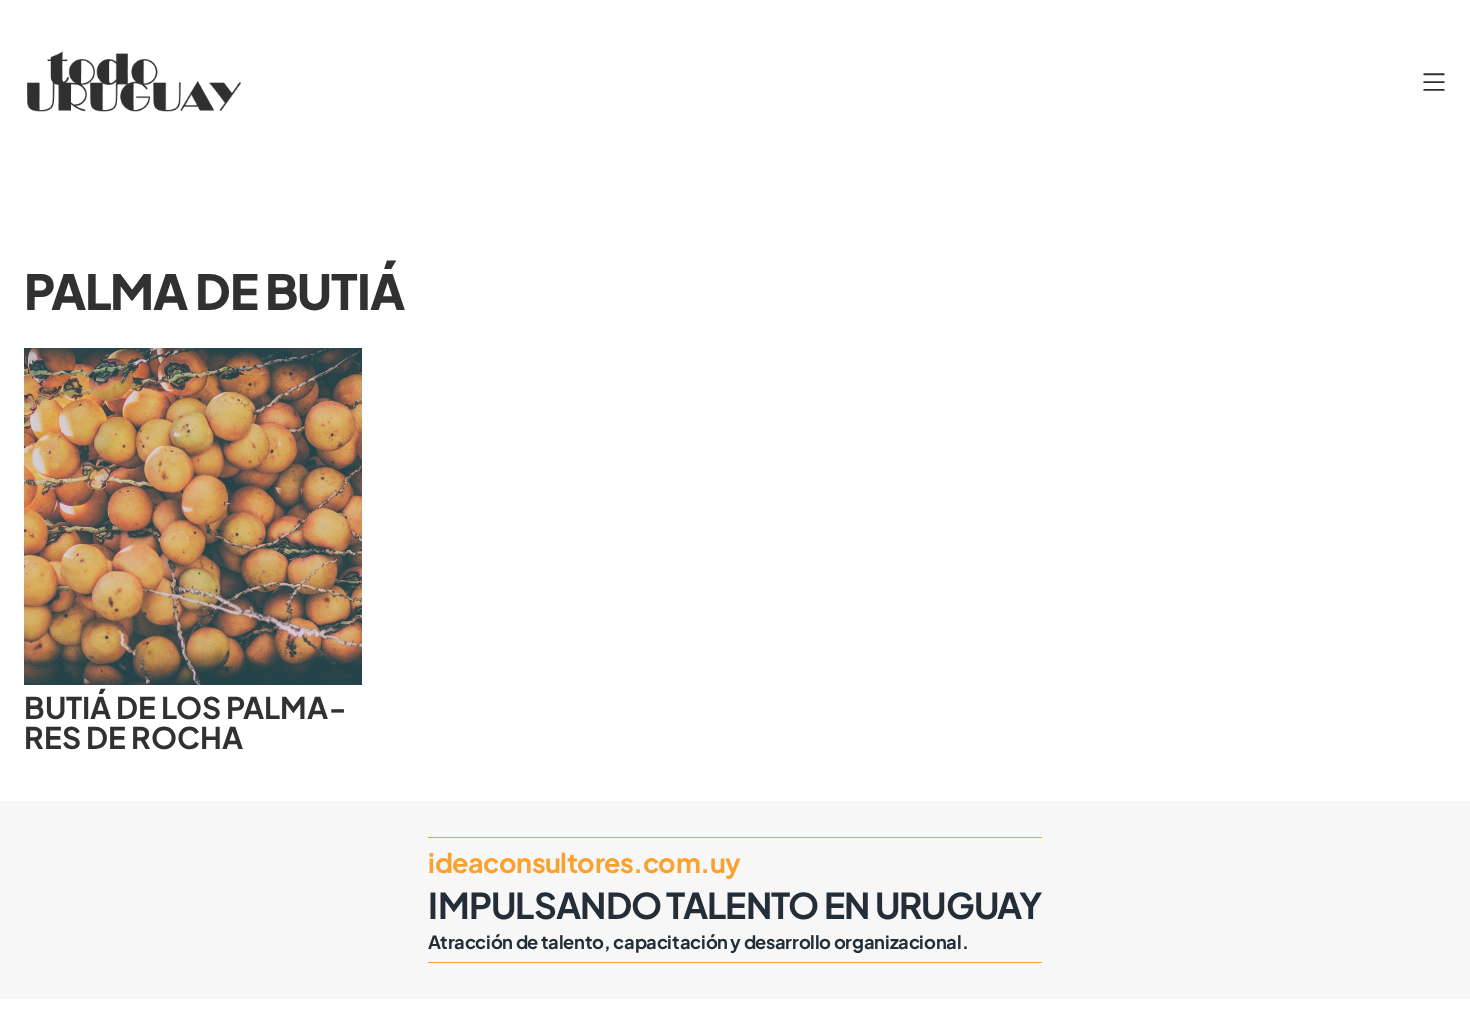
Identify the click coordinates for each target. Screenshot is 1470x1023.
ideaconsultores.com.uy (584, 862)
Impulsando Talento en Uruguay (734, 904)
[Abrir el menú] (1434, 82)
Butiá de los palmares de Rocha (185, 723)
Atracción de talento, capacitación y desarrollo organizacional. (698, 941)
